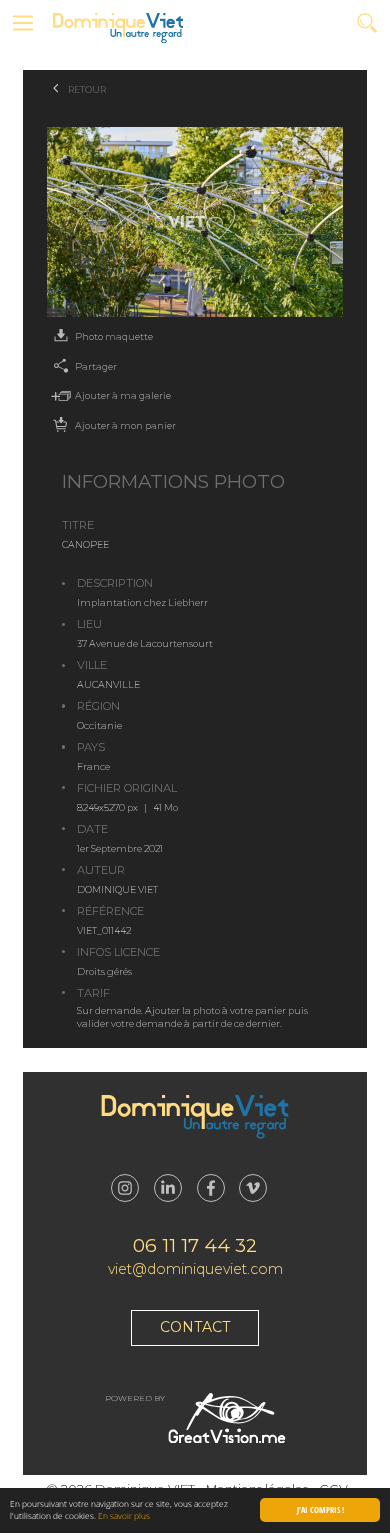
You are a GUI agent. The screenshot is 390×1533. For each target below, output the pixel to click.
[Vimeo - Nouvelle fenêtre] (253, 1188)
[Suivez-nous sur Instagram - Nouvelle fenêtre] (125, 1188)
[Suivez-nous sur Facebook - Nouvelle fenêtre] (211, 1188)
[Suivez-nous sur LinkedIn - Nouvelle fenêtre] (168, 1188)
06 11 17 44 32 (195, 1245)
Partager (96, 366)
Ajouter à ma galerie (123, 395)
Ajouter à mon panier (125, 425)
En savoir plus (124, 1515)
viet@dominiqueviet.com (195, 1269)
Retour (87, 89)
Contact (195, 1327)
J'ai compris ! (320, 1509)
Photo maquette (114, 336)
